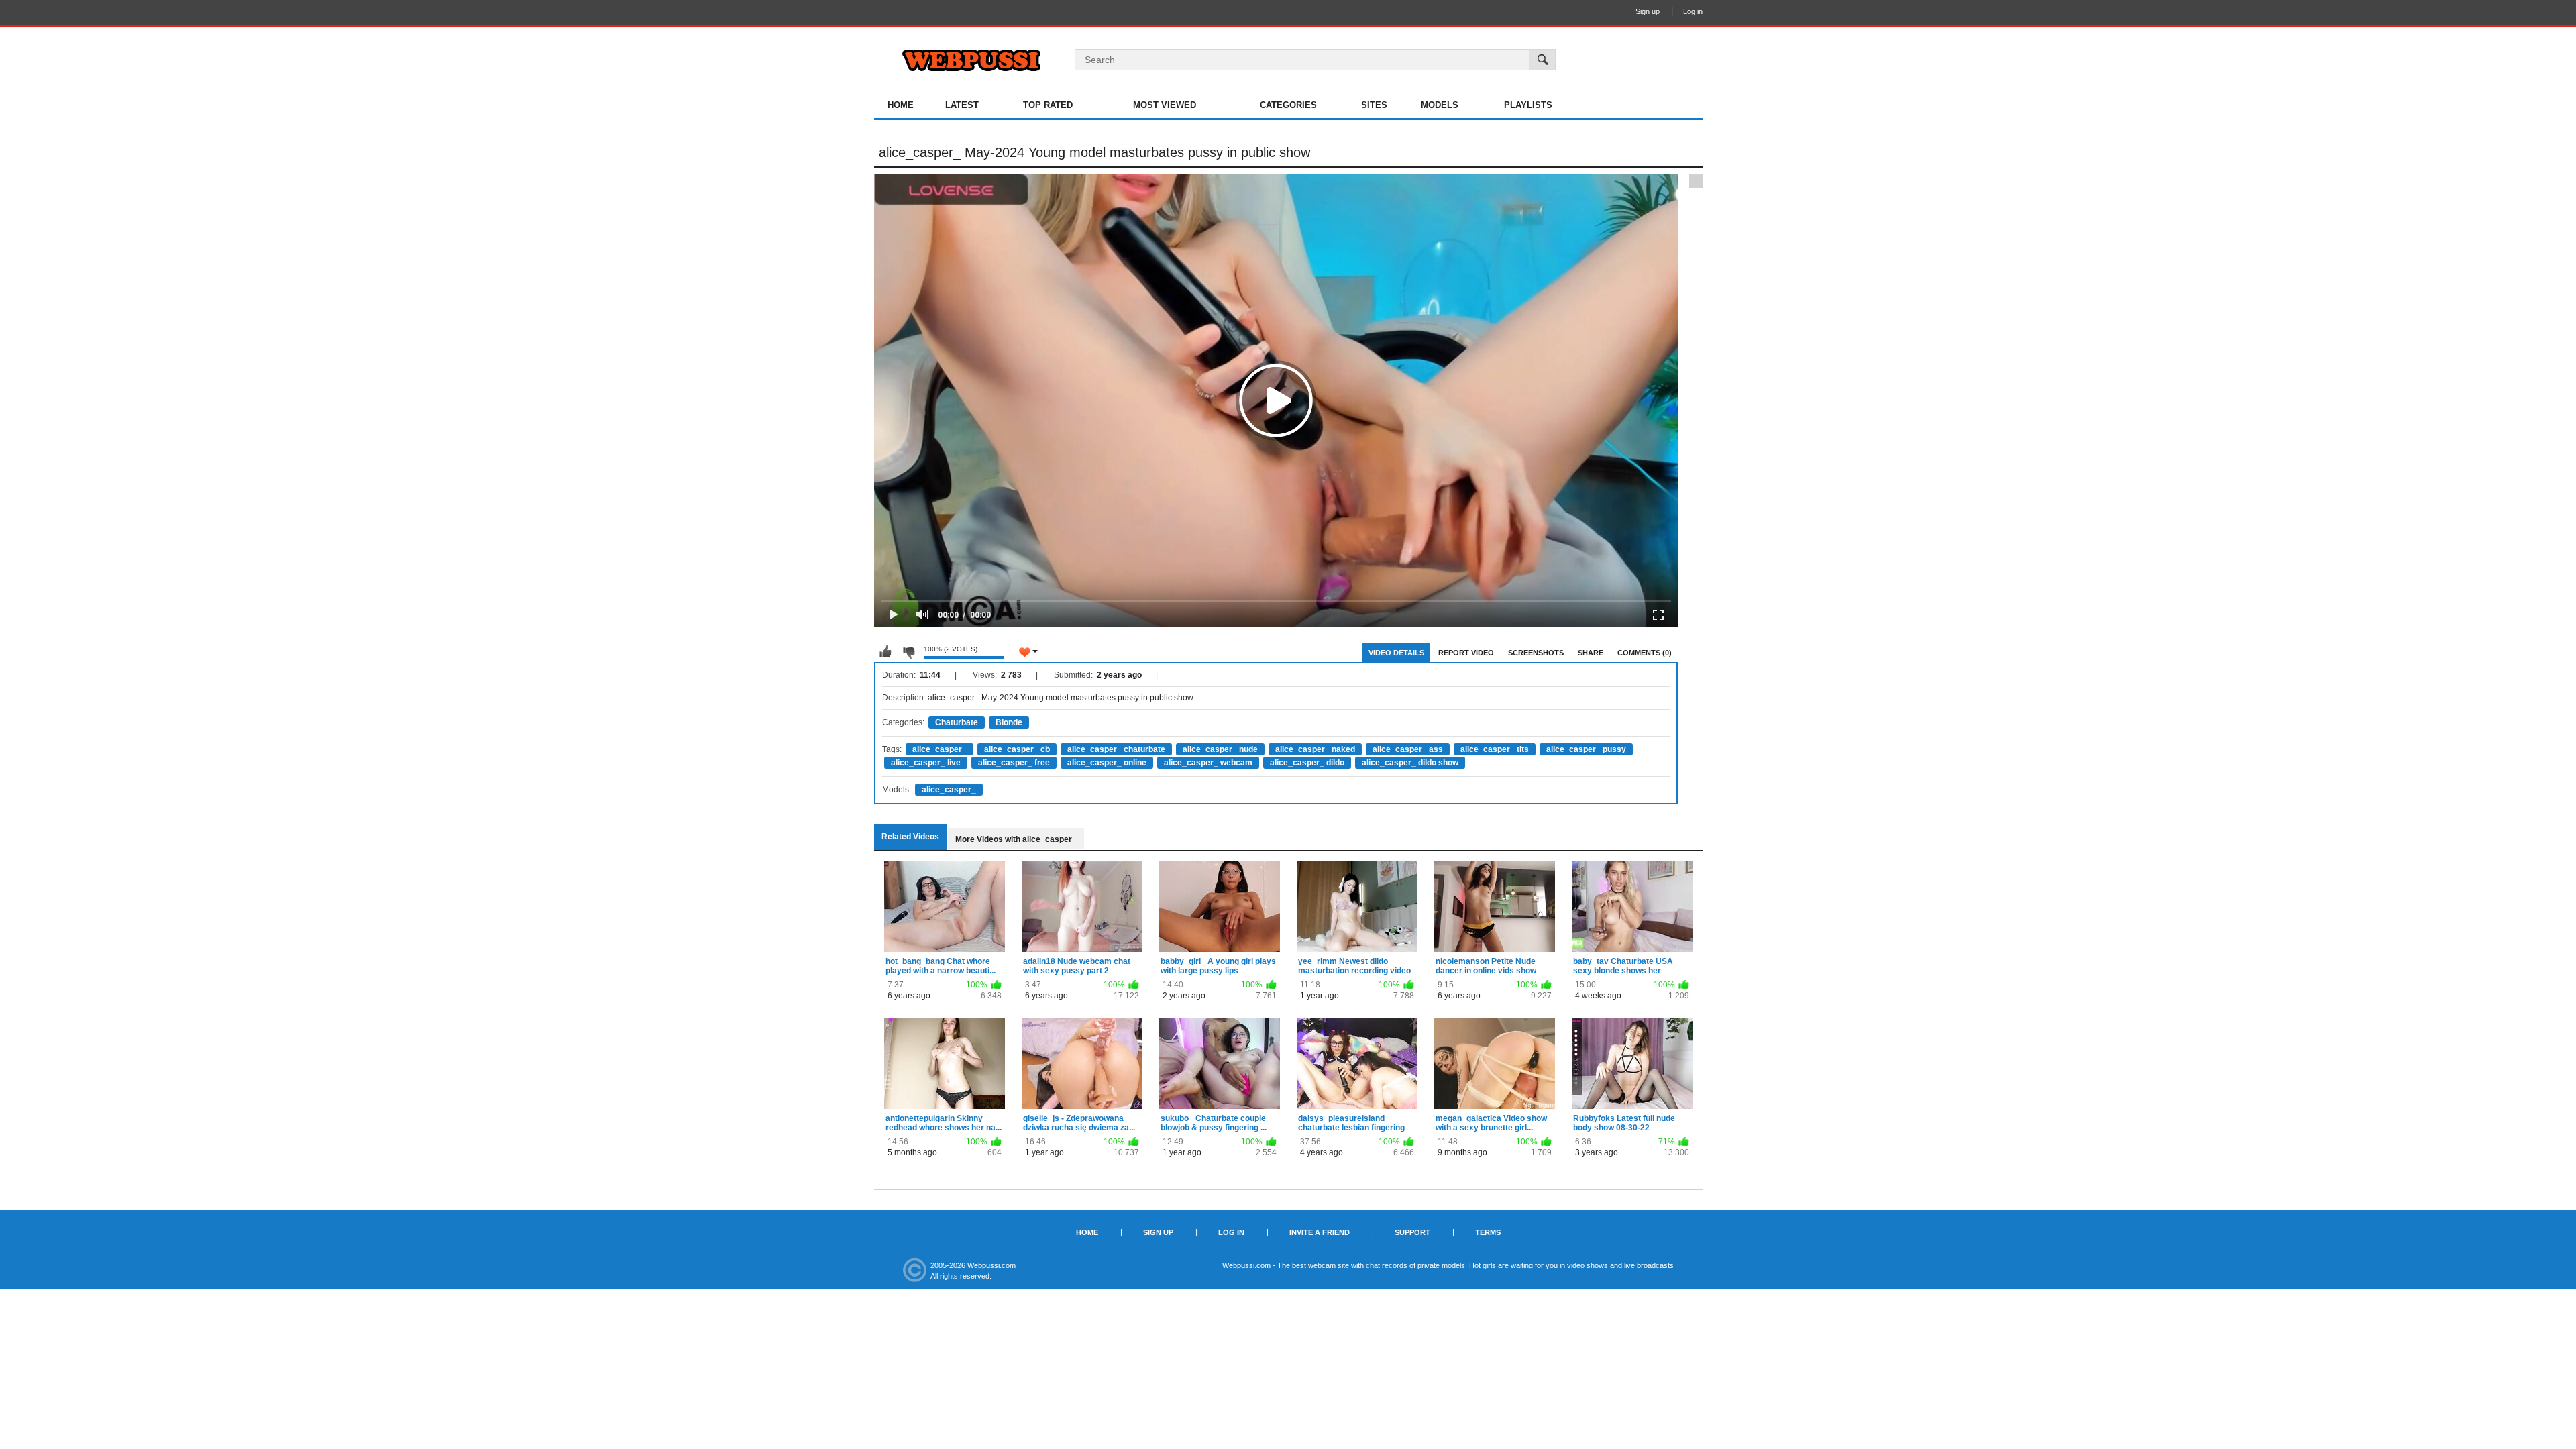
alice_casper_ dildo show (1410, 763)
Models (1440, 105)
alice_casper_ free (1014, 763)
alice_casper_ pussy (1586, 749)
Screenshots (1536, 653)
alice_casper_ (940, 749)
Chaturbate (957, 722)
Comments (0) (1645, 653)
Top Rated (1048, 105)
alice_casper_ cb (1017, 749)
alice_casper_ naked (1315, 749)
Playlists (1528, 105)
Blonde (1009, 722)
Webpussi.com (991, 1265)
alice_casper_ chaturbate (1116, 749)
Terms (1488, 1232)
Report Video (1466, 653)
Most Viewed (1165, 105)
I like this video (885, 652)
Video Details (1396, 653)
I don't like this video (908, 652)
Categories (1288, 105)
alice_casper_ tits (1495, 749)
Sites (1374, 105)
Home (901, 105)
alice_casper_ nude (1220, 749)
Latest (962, 105)
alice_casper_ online (1107, 763)
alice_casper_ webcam (1208, 763)
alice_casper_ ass (1408, 749)
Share (1591, 653)
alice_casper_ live (926, 763)
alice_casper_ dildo (1307, 763)
